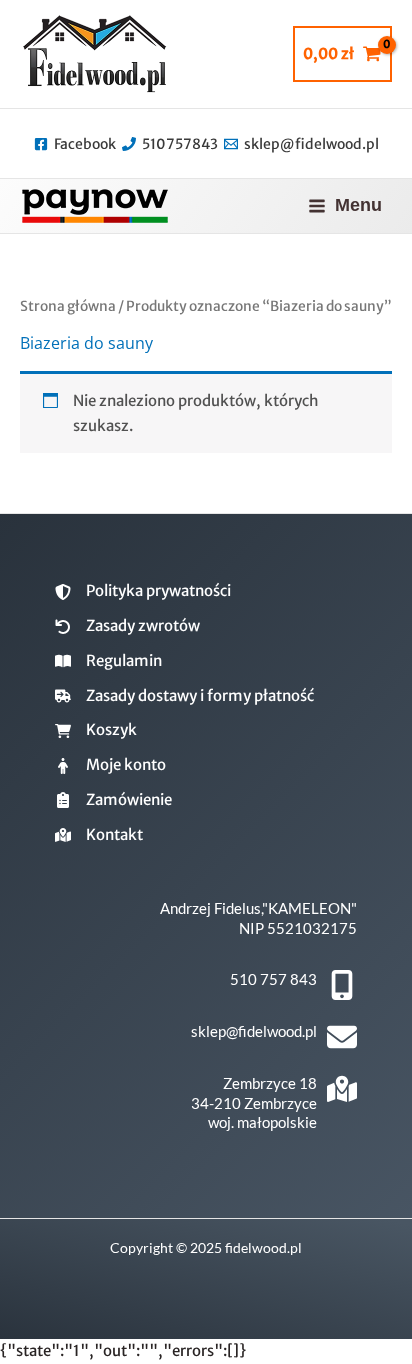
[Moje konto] (110, 765)
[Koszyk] (96, 730)
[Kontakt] (99, 835)
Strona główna (68, 306)
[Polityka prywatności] (143, 591)
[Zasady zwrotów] (127, 626)
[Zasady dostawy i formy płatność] (184, 696)
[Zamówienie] (113, 800)
